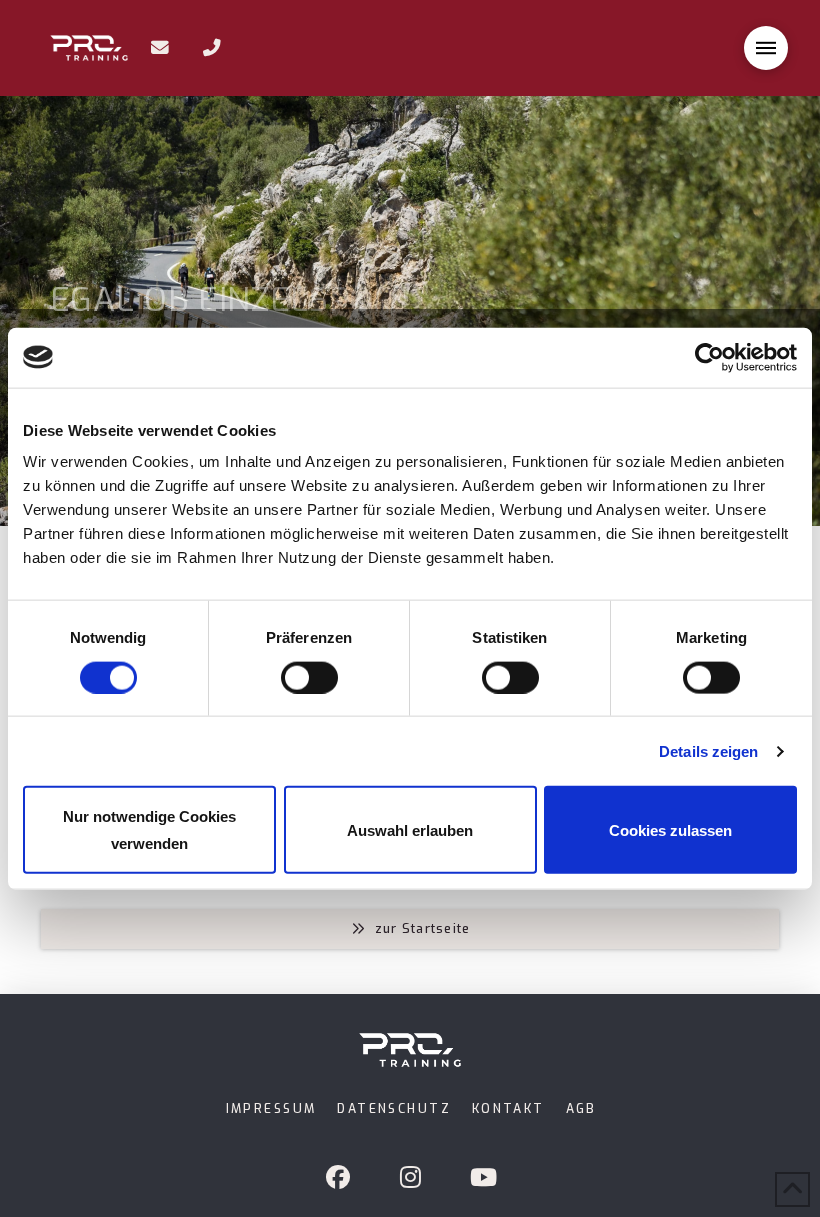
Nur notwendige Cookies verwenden (149, 830)
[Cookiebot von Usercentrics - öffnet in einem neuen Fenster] (709, 357)
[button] (766, 48)
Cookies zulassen (670, 829)
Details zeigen (708, 750)
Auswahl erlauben (410, 829)
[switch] (309, 677)
